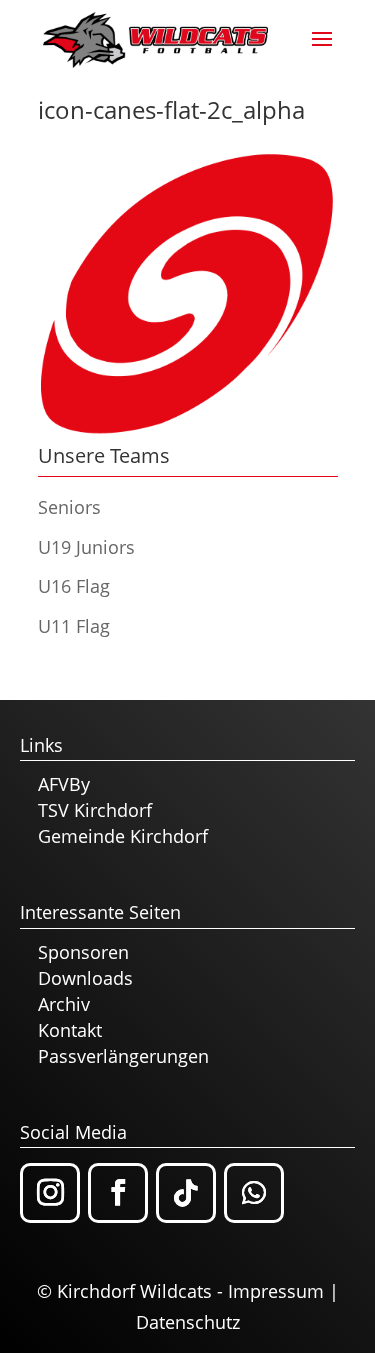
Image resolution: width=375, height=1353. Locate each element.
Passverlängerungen (123, 1056)
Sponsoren (83, 952)
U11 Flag (74, 626)
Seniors (69, 507)
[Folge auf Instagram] (50, 1193)
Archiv (64, 1004)
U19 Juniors (86, 547)
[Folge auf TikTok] (186, 1193)
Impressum (276, 1291)
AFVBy (64, 784)
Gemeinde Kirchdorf (123, 836)
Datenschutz (188, 1322)
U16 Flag (74, 586)
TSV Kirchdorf (95, 810)
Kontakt (70, 1030)
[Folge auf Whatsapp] (254, 1193)
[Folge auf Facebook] (118, 1193)
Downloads (85, 978)
